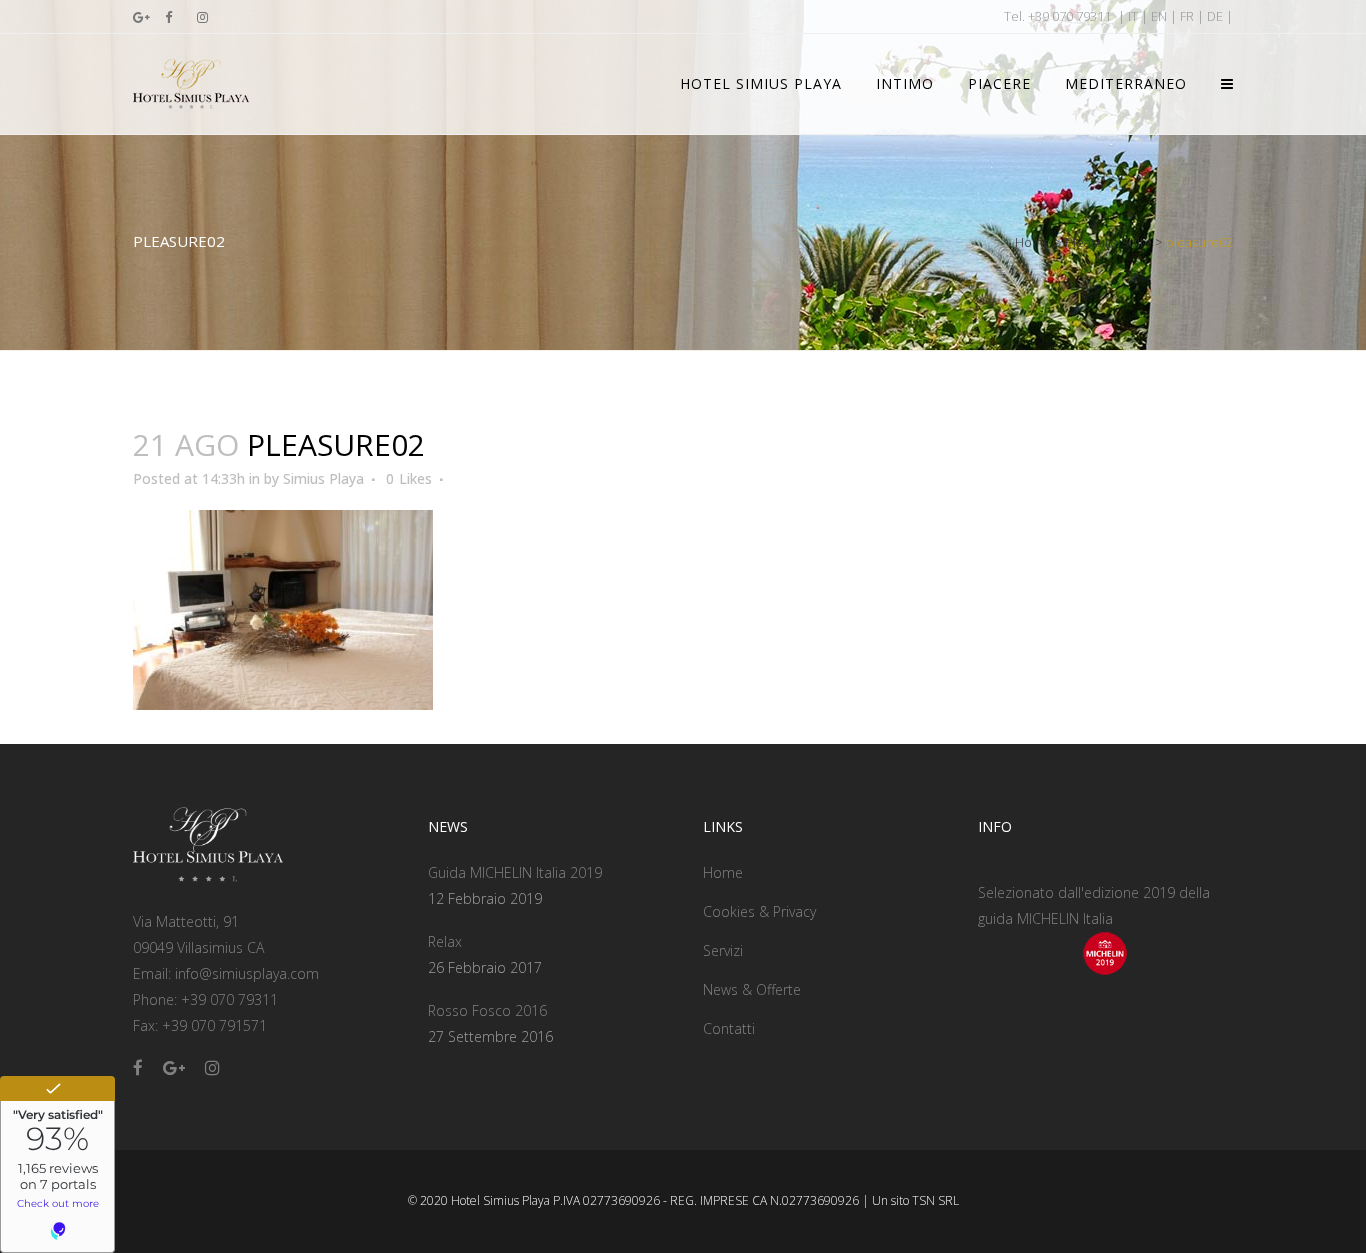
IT (1133, 16)
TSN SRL (935, 1200)
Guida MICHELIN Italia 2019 (515, 872)
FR (1187, 16)
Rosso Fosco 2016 (487, 1010)
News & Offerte (752, 989)
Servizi (723, 950)
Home (1033, 242)
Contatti (729, 1028)
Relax (445, 941)
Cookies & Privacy (759, 911)
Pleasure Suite (1108, 242)
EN (1159, 16)
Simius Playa (323, 478)
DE (1215, 16)
